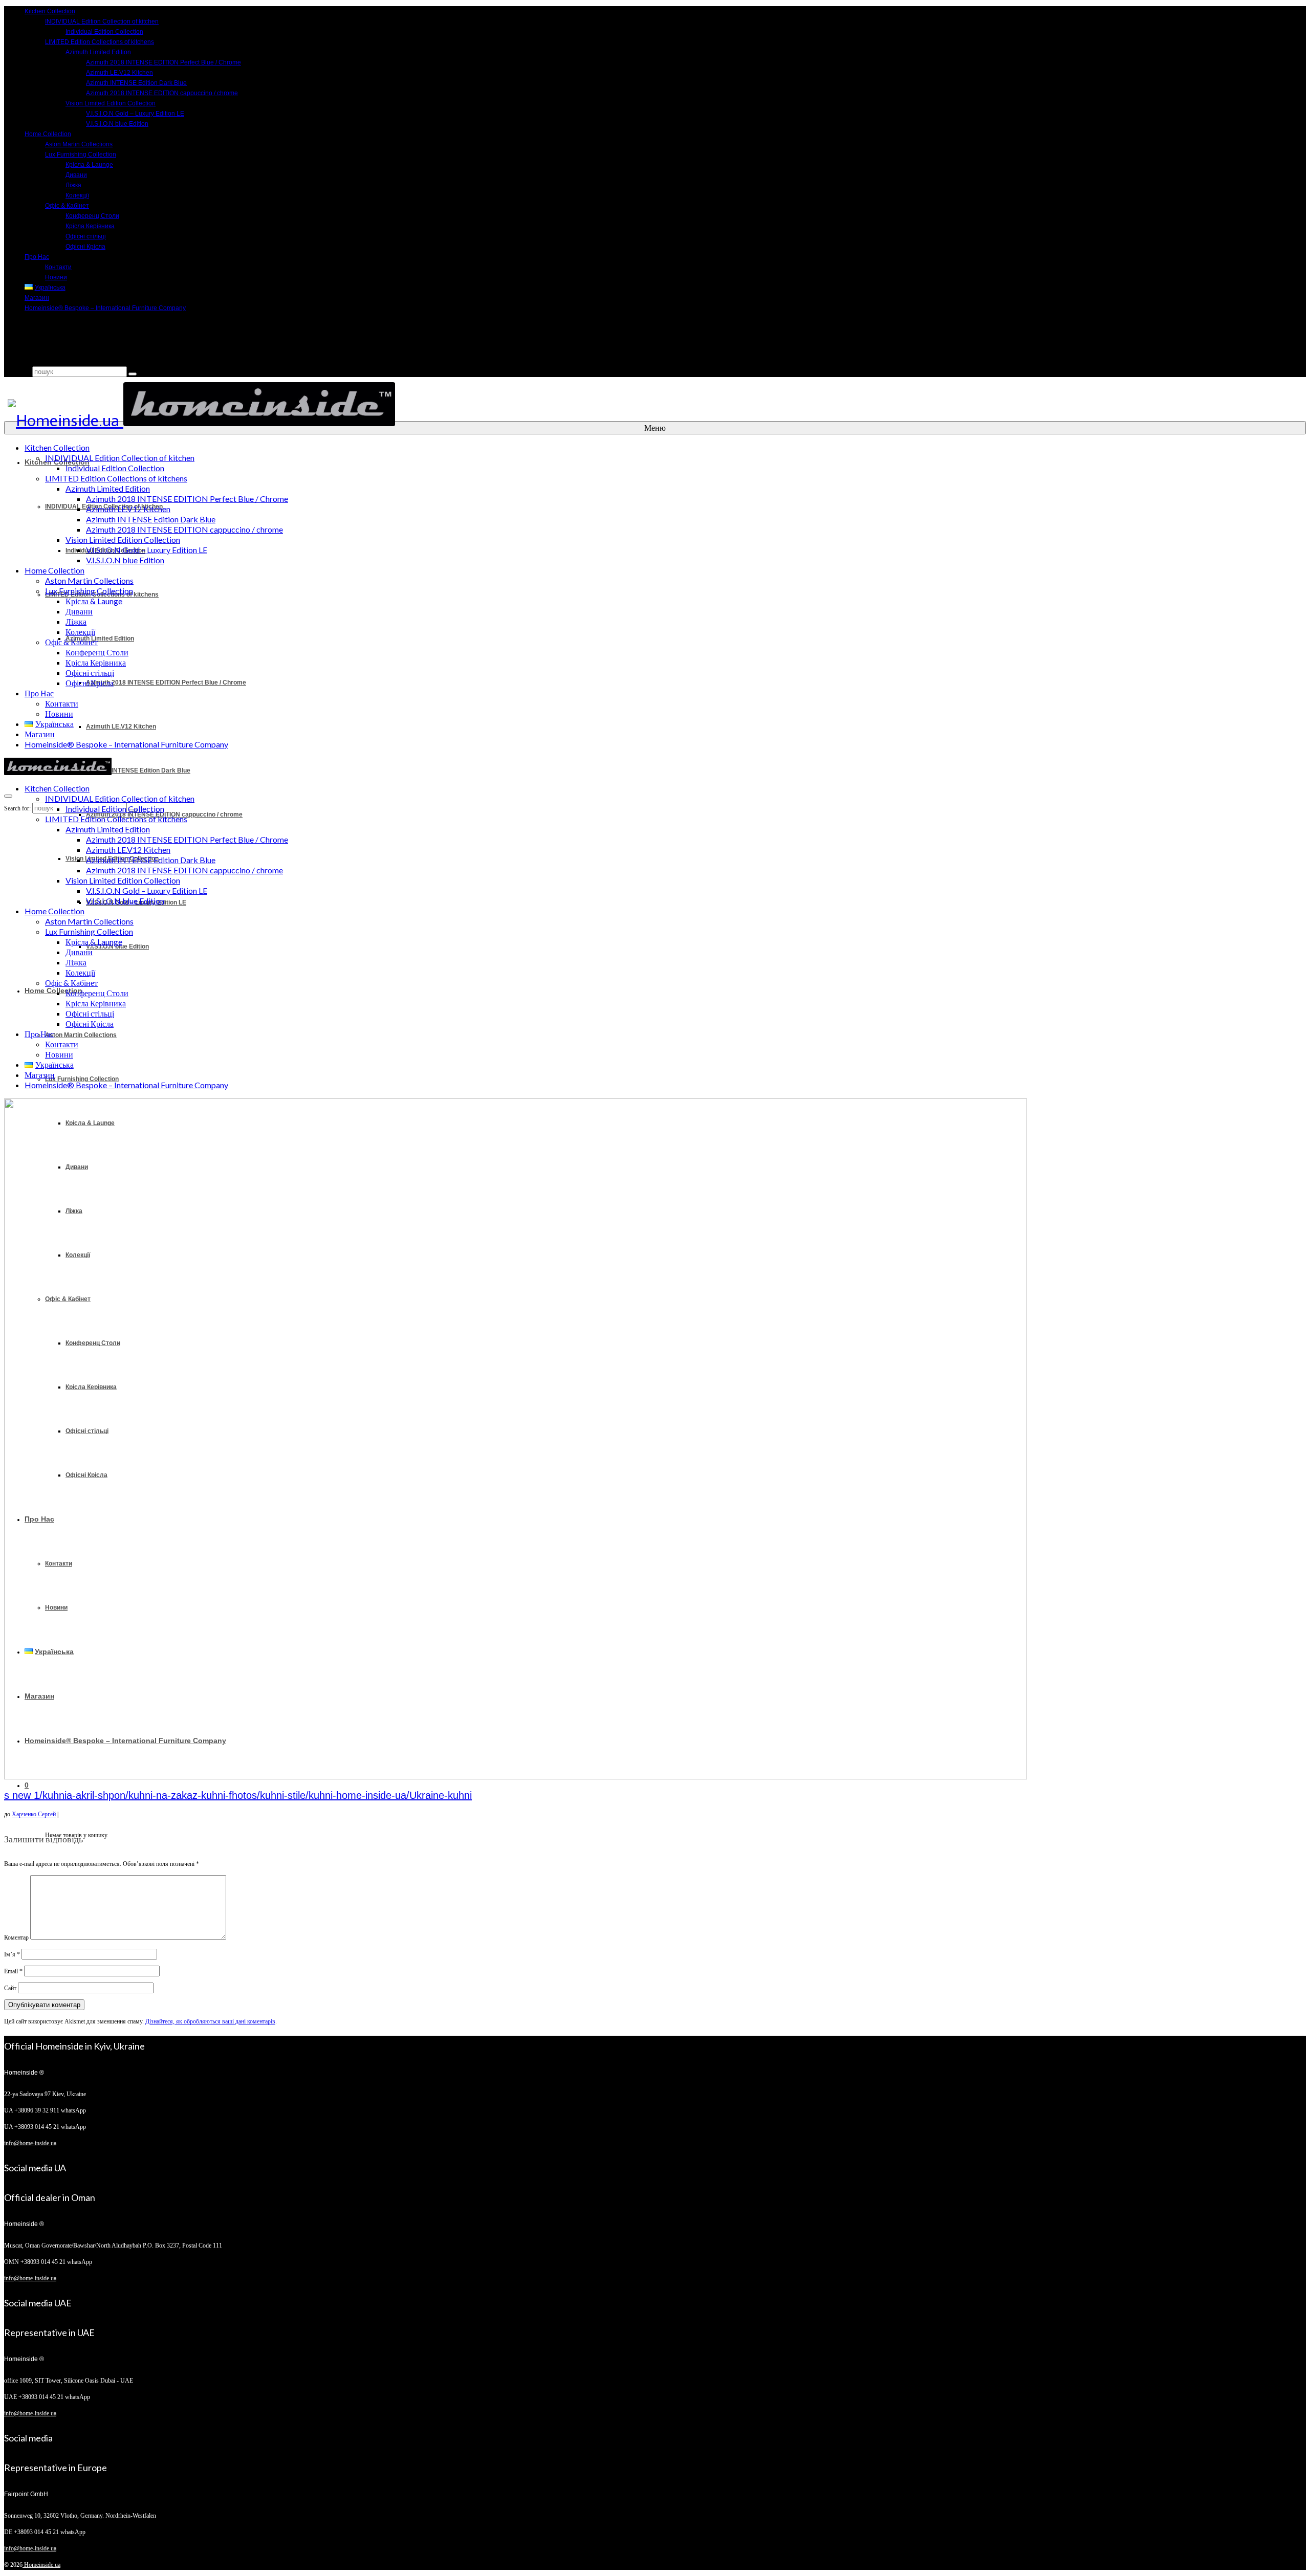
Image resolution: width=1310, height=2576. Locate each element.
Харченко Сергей (34, 1814)
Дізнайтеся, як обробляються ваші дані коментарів (210, 2021)
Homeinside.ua (41, 2565)
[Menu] (8, 796)
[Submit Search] (133, 374)
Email (13, 1971)
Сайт (10, 1988)
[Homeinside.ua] (653, 404)
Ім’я (12, 1954)
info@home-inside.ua (30, 2143)
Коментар (16, 1937)
